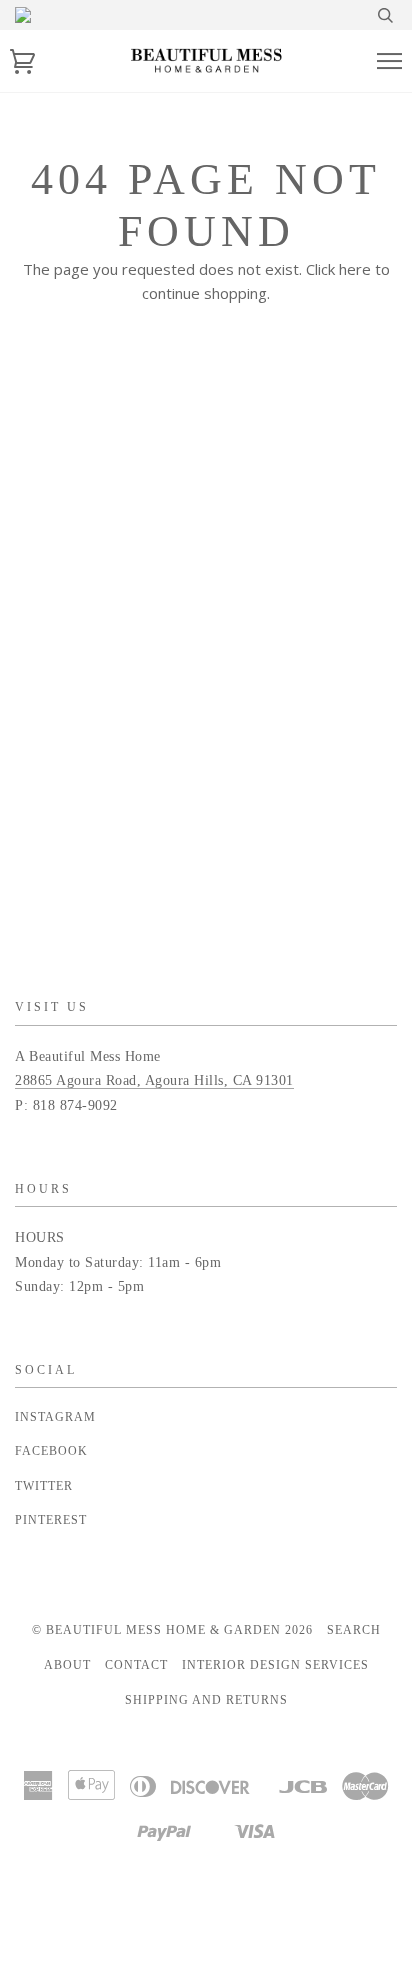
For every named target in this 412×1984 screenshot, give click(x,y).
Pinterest (51, 1520)
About (67, 1665)
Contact (136, 1665)
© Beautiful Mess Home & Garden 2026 (172, 1630)
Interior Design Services (275, 1665)
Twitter (44, 1486)
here (355, 269)
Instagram (55, 1417)
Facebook (51, 1451)
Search (354, 1630)
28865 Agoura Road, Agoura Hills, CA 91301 (154, 1080)
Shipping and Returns (206, 1700)
